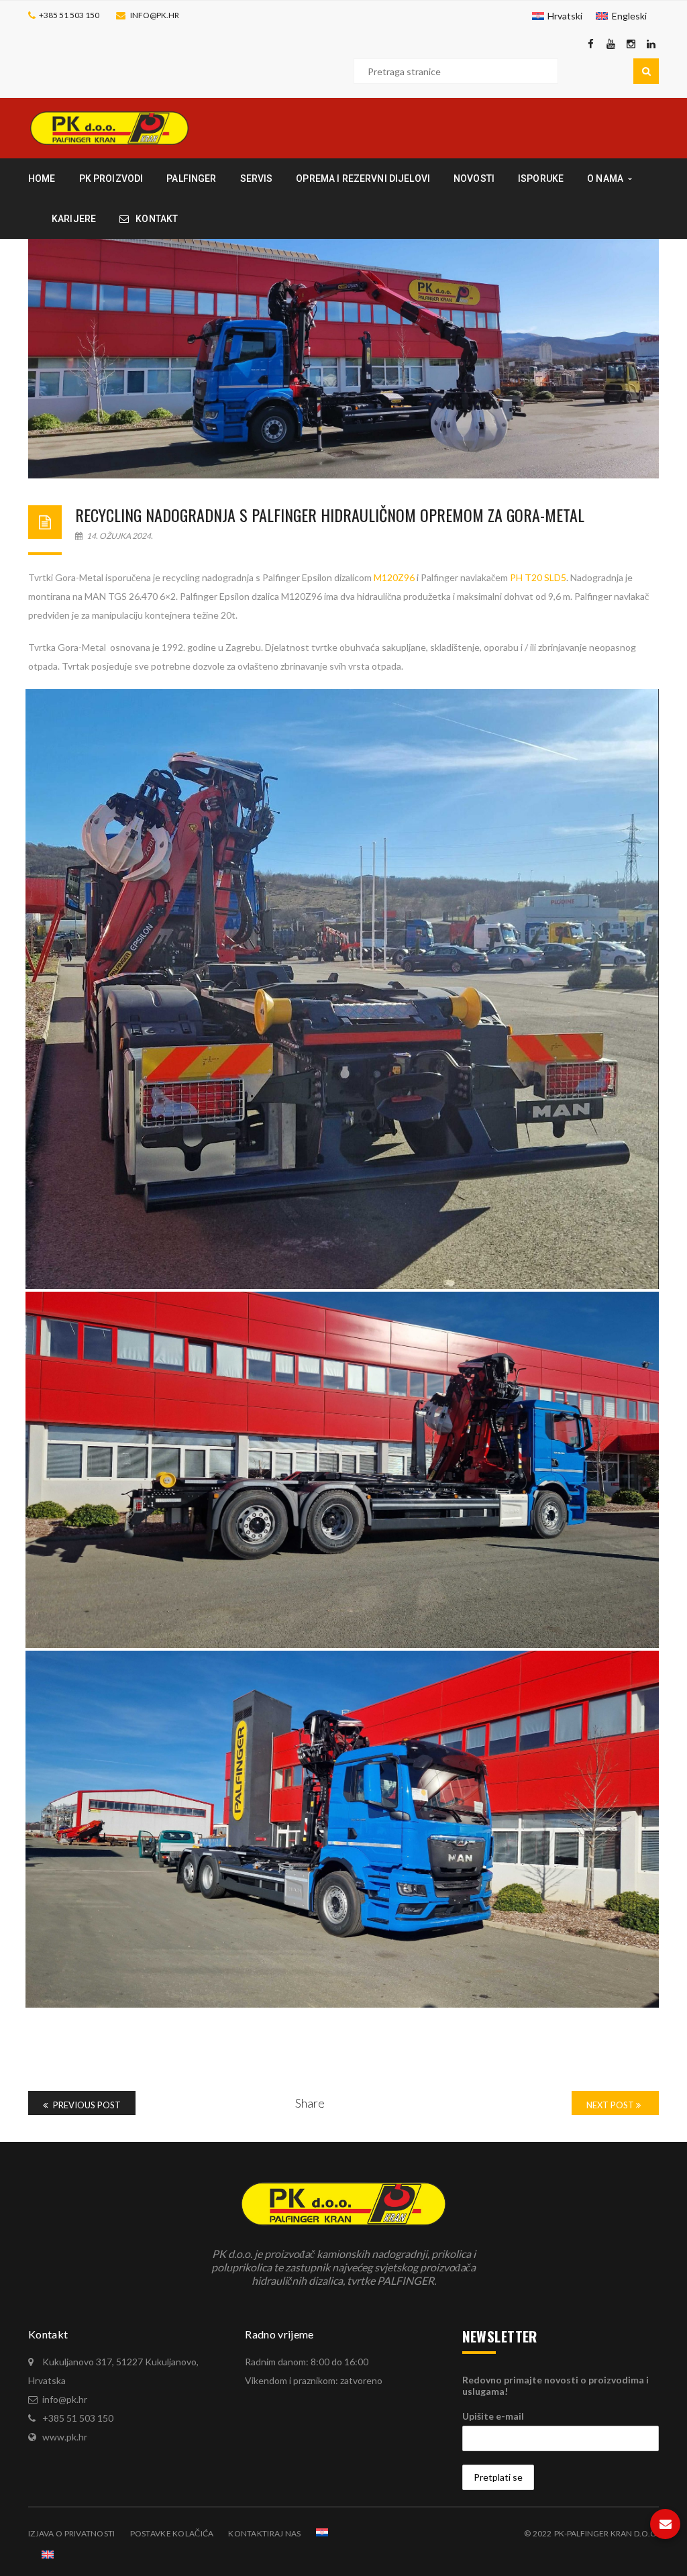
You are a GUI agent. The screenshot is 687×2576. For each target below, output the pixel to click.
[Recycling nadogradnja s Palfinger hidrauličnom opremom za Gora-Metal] (343, 359)
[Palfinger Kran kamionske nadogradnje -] (109, 127)
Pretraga (646, 71)
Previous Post (86, 2105)
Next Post (611, 2105)
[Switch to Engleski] (48, 2555)
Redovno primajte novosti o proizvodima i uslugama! (556, 2385)
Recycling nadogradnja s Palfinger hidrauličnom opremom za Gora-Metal (330, 515)
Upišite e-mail (493, 2416)
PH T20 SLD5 (538, 577)
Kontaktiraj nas (264, 2533)
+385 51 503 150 (69, 15)
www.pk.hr (65, 2437)
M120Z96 (394, 577)
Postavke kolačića (172, 2533)
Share (310, 2103)
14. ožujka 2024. (119, 536)
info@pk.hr (155, 15)
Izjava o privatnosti (72, 2533)
